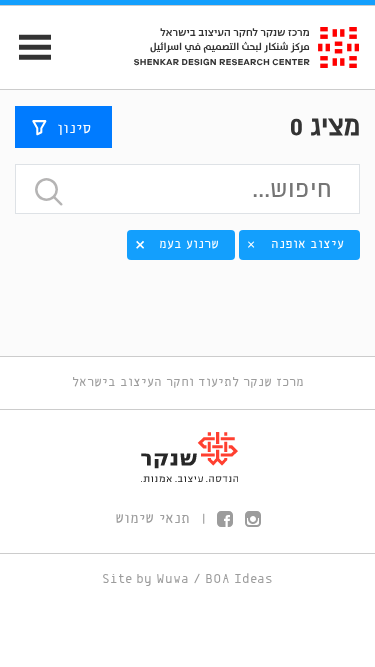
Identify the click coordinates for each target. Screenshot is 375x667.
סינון (74, 129)
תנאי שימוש (152, 519)
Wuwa (172, 579)
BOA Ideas (239, 579)
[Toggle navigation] (26, 47)
